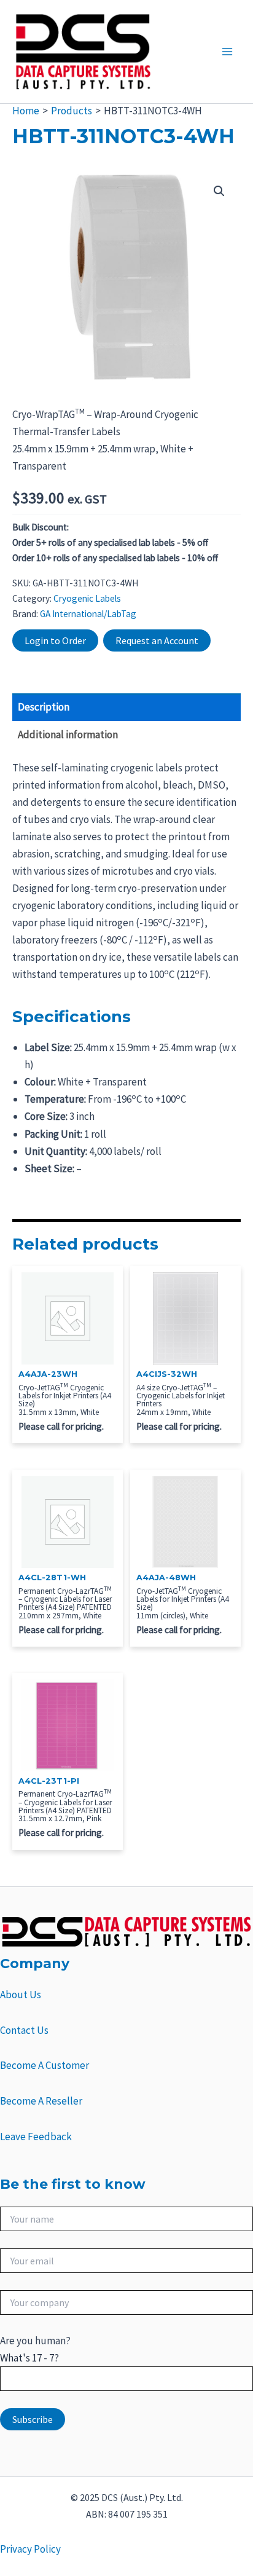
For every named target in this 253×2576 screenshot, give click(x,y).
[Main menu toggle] (227, 52)
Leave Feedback (36, 2137)
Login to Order (55, 640)
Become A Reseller (41, 2101)
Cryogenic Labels (87, 598)
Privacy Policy (30, 2549)
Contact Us (24, 2030)
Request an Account (157, 640)
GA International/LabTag (88, 614)
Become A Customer (45, 2065)
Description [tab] (44, 707)
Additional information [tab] (68, 735)
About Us (21, 1995)
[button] (219, 191)
